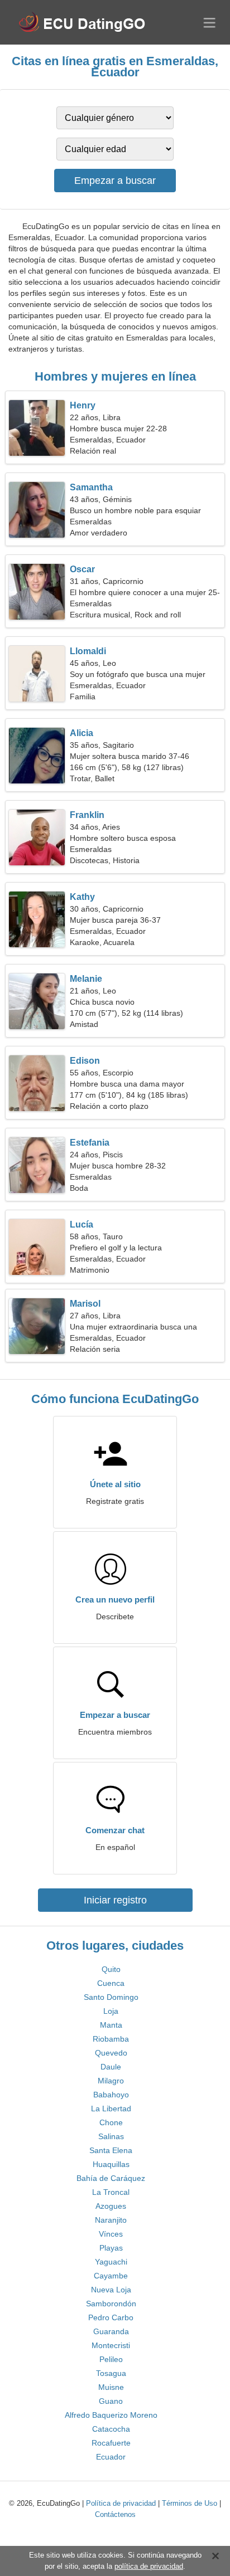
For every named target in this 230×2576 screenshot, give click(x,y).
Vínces (111, 2234)
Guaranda (111, 2331)
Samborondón (111, 2304)
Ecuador (111, 2457)
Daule (111, 2067)
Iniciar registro (115, 1900)
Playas (111, 2248)
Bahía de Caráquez (111, 2178)
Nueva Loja (111, 2290)
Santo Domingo (111, 1997)
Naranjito (111, 2220)
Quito (111, 1969)
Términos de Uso (190, 2503)
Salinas (111, 2136)
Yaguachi (111, 2262)
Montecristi (111, 2345)
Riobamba (111, 2039)
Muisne (111, 2387)
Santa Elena (111, 2150)
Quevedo (111, 2053)
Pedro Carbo (111, 2317)
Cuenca (111, 1983)
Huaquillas (111, 2164)
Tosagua (111, 2373)
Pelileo (111, 2359)
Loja (111, 2011)
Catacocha (111, 2429)
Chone (111, 2122)
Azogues (111, 2206)
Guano (111, 2401)
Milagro (111, 2081)
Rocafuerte (111, 2443)
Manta (111, 2025)
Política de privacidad (121, 2503)
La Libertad (111, 2108)
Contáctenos (115, 2514)
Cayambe (111, 2276)
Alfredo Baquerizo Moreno (111, 2415)
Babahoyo (111, 2095)
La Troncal (111, 2192)
